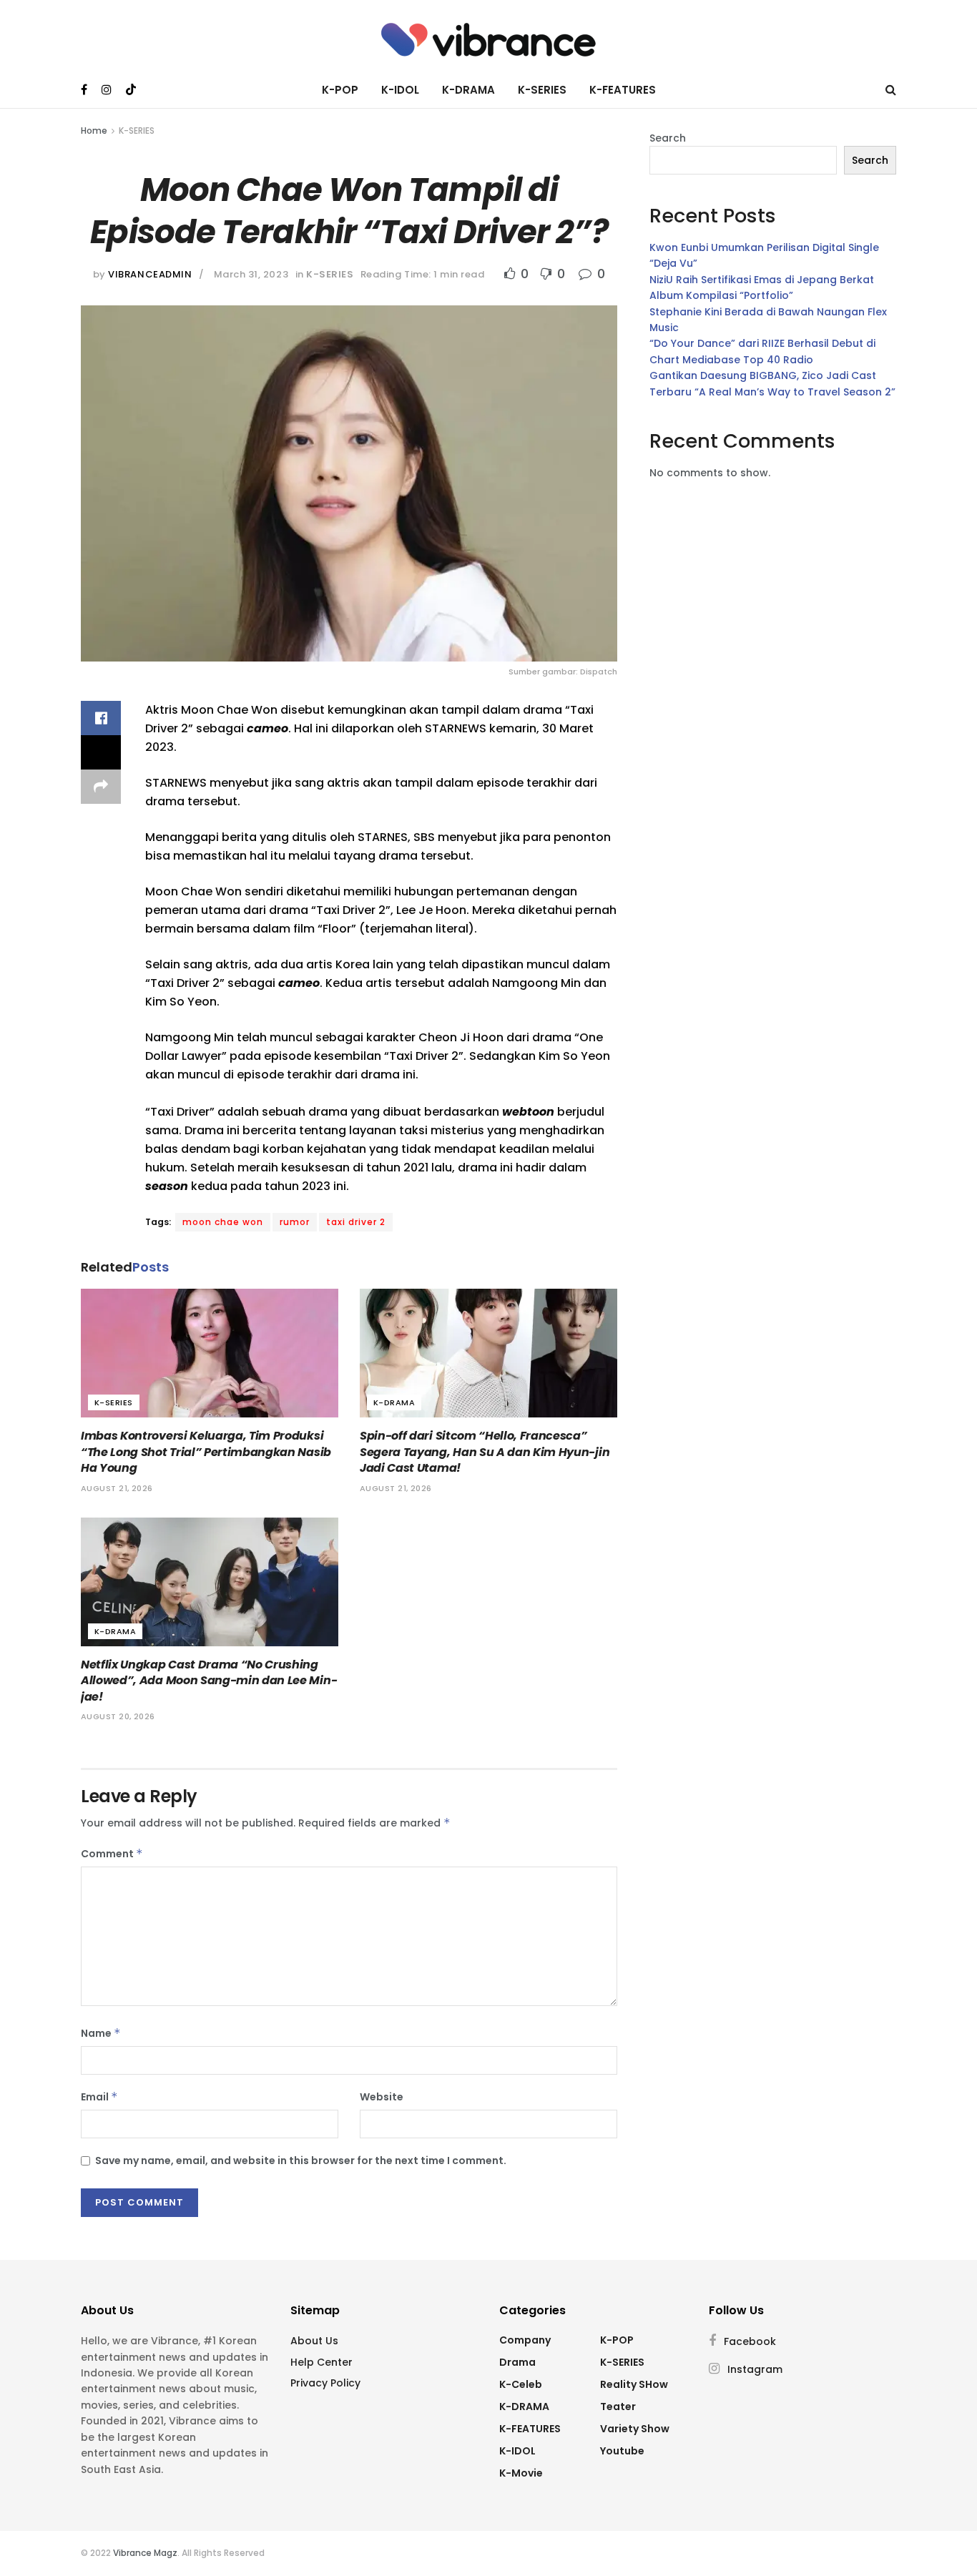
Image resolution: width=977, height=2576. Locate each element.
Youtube (622, 2451)
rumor (295, 1222)
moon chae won (223, 1222)
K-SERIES (542, 90)
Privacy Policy (325, 2383)
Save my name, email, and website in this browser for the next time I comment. (301, 2160)
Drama (517, 2362)
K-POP (340, 90)
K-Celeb (521, 2384)
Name (101, 2033)
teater (618, 2407)
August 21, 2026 (117, 1488)
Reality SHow (634, 2384)
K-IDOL (400, 90)
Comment (112, 1854)
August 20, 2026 (118, 1716)
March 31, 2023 (251, 274)
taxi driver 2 (356, 1222)
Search (668, 138)
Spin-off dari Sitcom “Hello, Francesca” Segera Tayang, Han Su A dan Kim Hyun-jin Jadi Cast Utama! (485, 1452)
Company (525, 2340)
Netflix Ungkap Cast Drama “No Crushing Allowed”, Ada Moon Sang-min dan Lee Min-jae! (209, 1681)
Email (99, 2097)
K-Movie (521, 2473)
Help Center (321, 2362)
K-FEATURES (623, 90)
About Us (314, 2341)
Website (382, 2097)
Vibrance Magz (145, 2553)
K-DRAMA (468, 90)
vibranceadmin (150, 274)
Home (94, 131)
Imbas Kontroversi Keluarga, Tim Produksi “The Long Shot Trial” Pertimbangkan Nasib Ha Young (206, 1452)
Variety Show (635, 2429)
